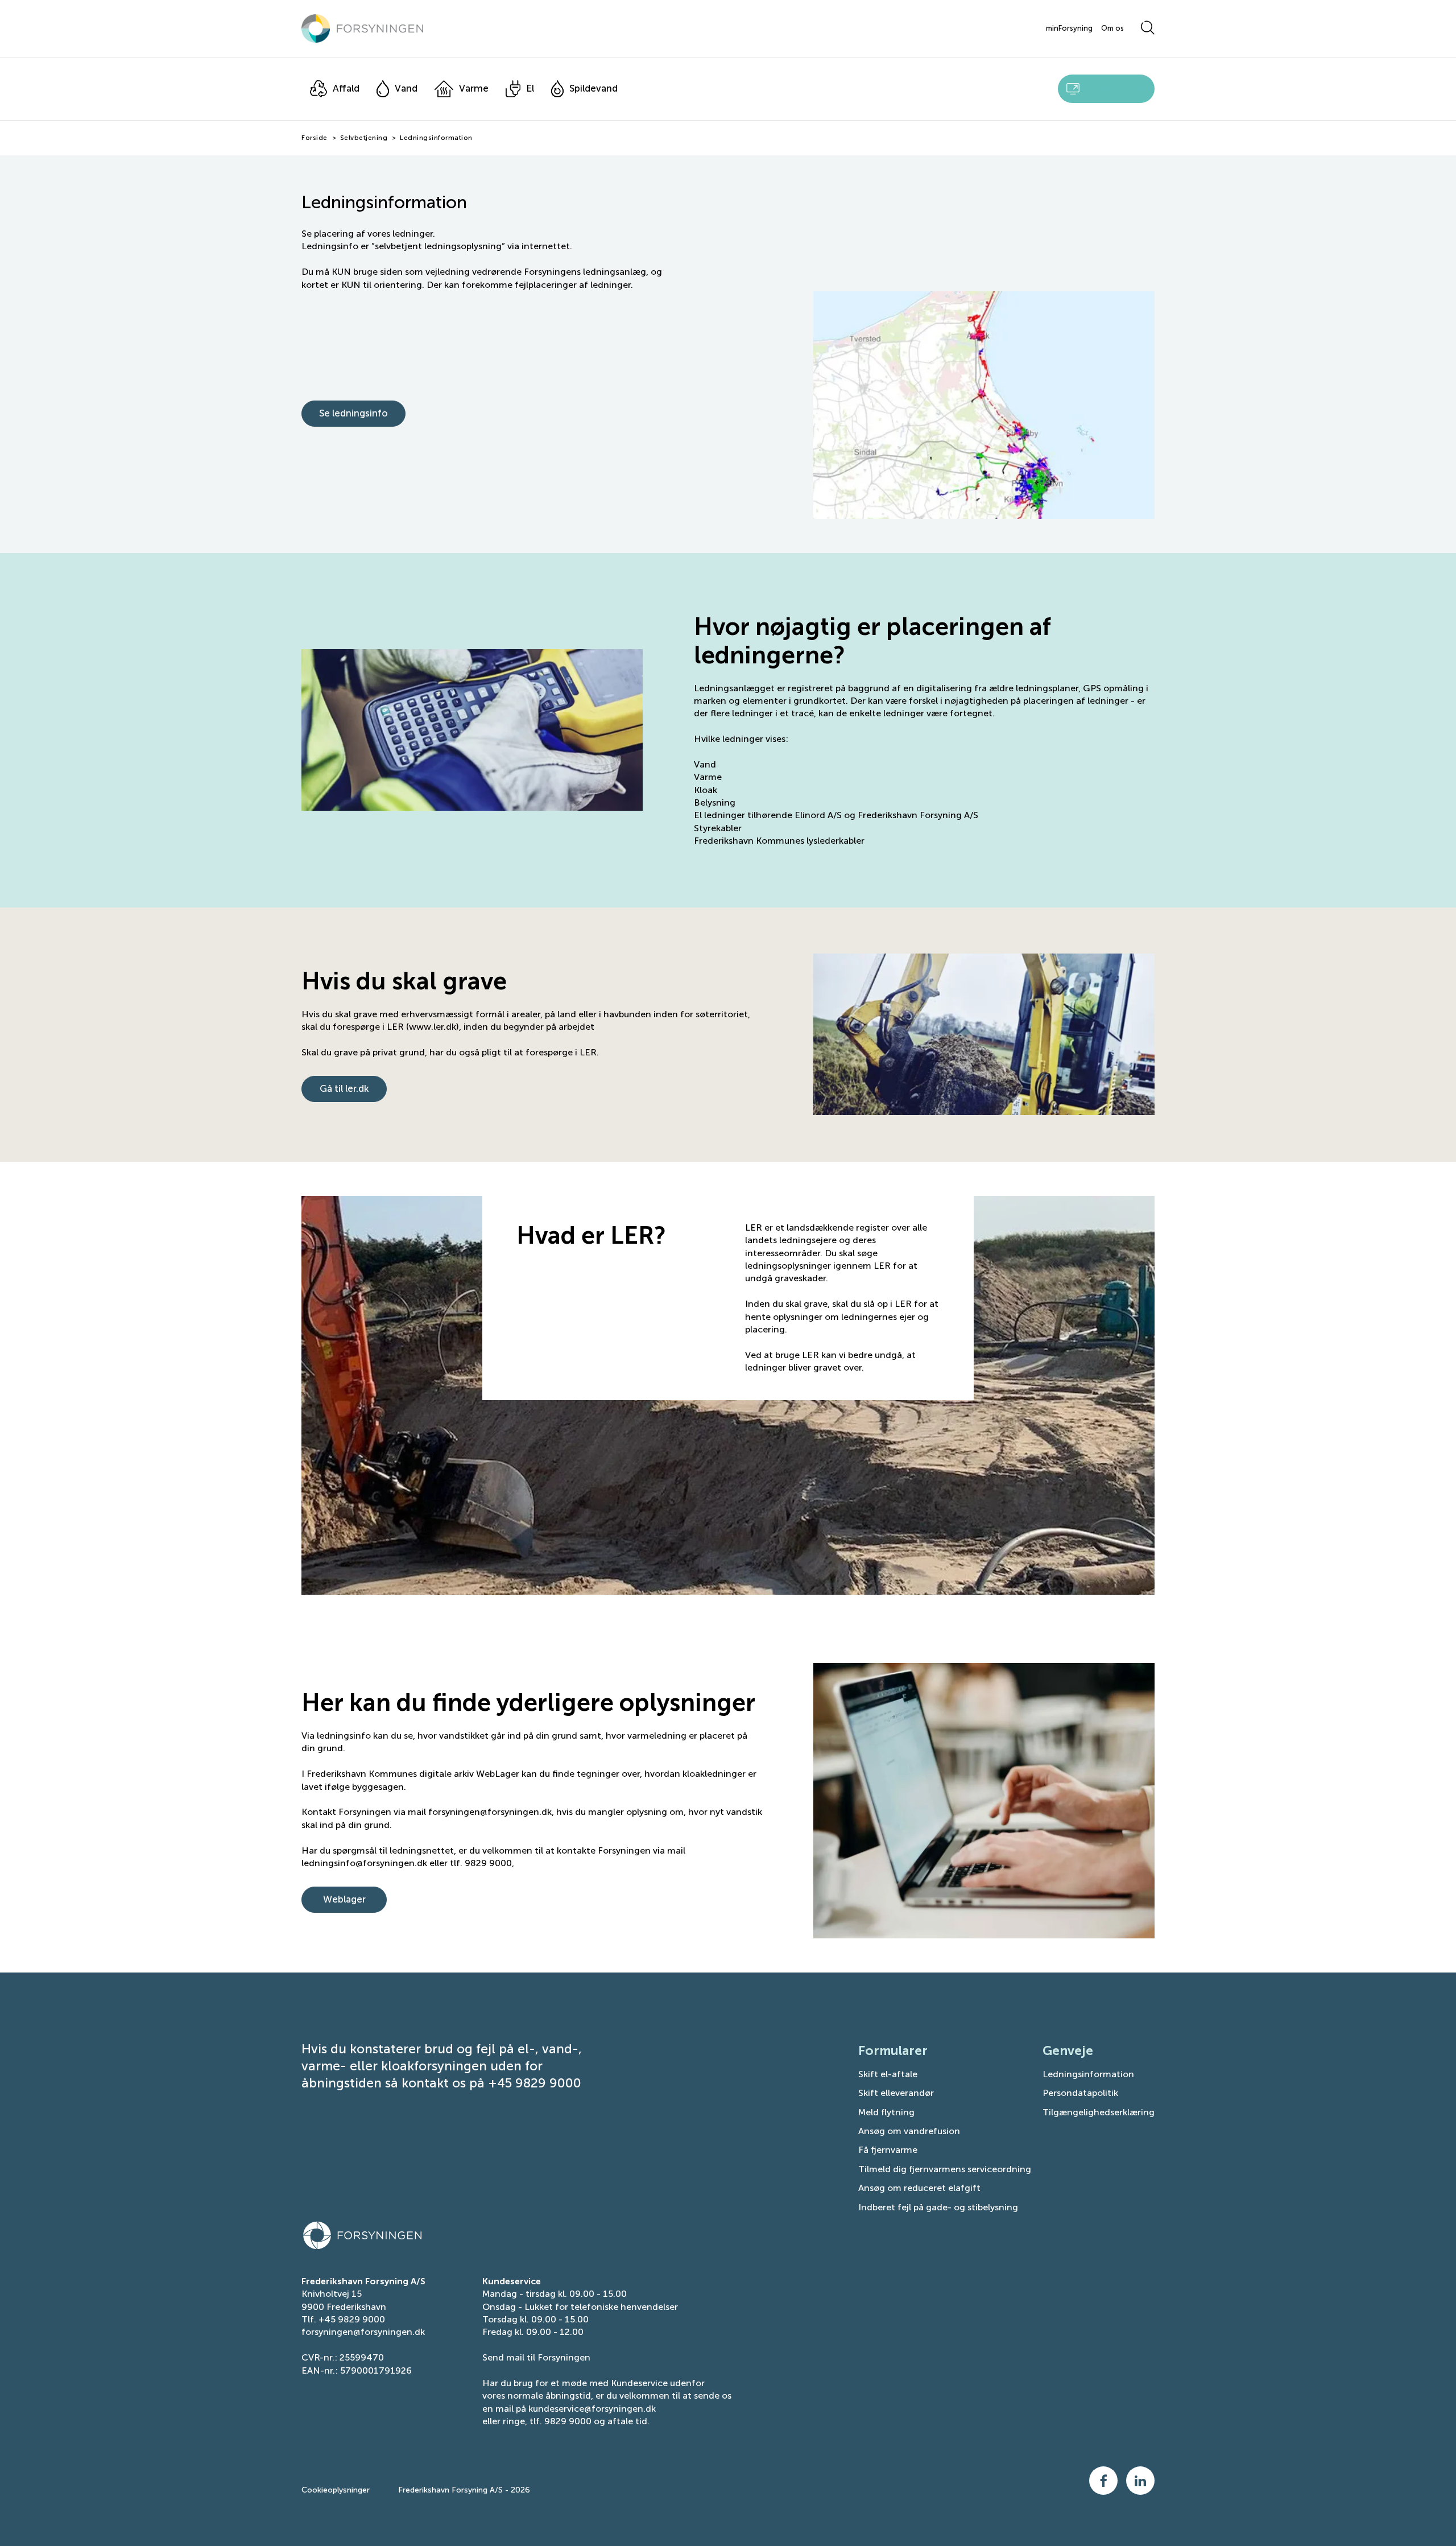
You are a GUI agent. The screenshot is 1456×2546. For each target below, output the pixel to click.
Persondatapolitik (1080, 2093)
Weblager (344, 1899)
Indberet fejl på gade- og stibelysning (938, 2207)
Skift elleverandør (896, 2093)
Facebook (1103, 2481)
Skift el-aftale (888, 2074)
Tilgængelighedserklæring (1099, 2112)
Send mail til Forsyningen (536, 2357)
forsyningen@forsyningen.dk (363, 2332)
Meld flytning (886, 2112)
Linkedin (1140, 2481)
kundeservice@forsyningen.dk (592, 2409)
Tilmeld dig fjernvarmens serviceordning (945, 2169)
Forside (315, 138)
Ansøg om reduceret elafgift (919, 2188)
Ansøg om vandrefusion (909, 2131)
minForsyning (1069, 28)
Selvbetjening (364, 138)
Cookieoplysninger (336, 2490)
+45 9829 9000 (352, 2319)
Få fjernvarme (888, 2150)
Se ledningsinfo (353, 413)
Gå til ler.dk (344, 1088)
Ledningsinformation (1088, 2074)
